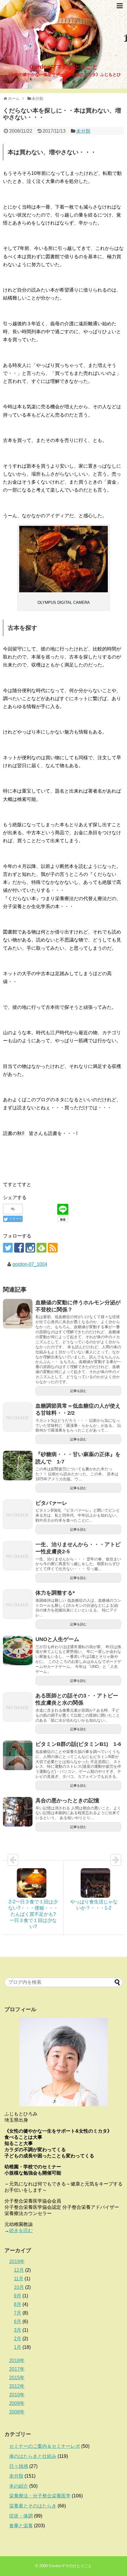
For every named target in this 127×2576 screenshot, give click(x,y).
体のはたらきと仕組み (33, 2456)
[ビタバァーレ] (18, 1514)
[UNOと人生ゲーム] (18, 1650)
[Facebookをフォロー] (19, 1248)
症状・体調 (21, 2516)
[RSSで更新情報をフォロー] (53, 1248)
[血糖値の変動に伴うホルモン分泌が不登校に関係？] (18, 1314)
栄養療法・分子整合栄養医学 (40, 2496)
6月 (18, 2322)
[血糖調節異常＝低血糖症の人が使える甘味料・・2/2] (18, 1417)
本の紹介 (19, 2486)
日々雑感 (19, 2466)
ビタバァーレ (51, 1503)
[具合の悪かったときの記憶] (18, 1812)
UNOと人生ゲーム (57, 1639)
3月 (18, 2330)
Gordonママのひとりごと (63, 67)
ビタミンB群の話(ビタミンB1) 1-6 (78, 1744)
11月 (19, 2279)
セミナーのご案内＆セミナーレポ (45, 2446)
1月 (18, 2347)
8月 (18, 2304)
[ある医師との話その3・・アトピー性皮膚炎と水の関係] (18, 1707)
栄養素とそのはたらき (33, 2506)
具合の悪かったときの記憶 (67, 1801)
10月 (19, 2287)
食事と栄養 (21, 2526)
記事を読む (78, 1391)
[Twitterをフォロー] (8, 1248)
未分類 (83, 131)
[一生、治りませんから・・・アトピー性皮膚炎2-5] (18, 1556)
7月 (18, 2313)
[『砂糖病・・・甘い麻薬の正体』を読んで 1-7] (18, 1466)
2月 (18, 2339)
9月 (18, 2296)
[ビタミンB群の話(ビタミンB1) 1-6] (18, 1755)
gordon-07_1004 (30, 1264)
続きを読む (21, 2231)
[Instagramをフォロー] (30, 1248)
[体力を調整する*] (18, 1604)
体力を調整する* (55, 1593)
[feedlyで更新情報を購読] (41, 1248)
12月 (19, 2270)
